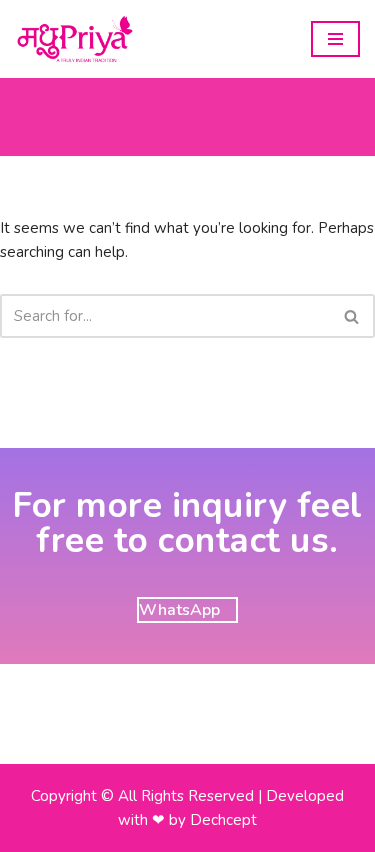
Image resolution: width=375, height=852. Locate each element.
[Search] (352, 316)
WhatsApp (179, 610)
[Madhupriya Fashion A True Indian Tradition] (75, 39)
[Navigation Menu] (335, 39)
